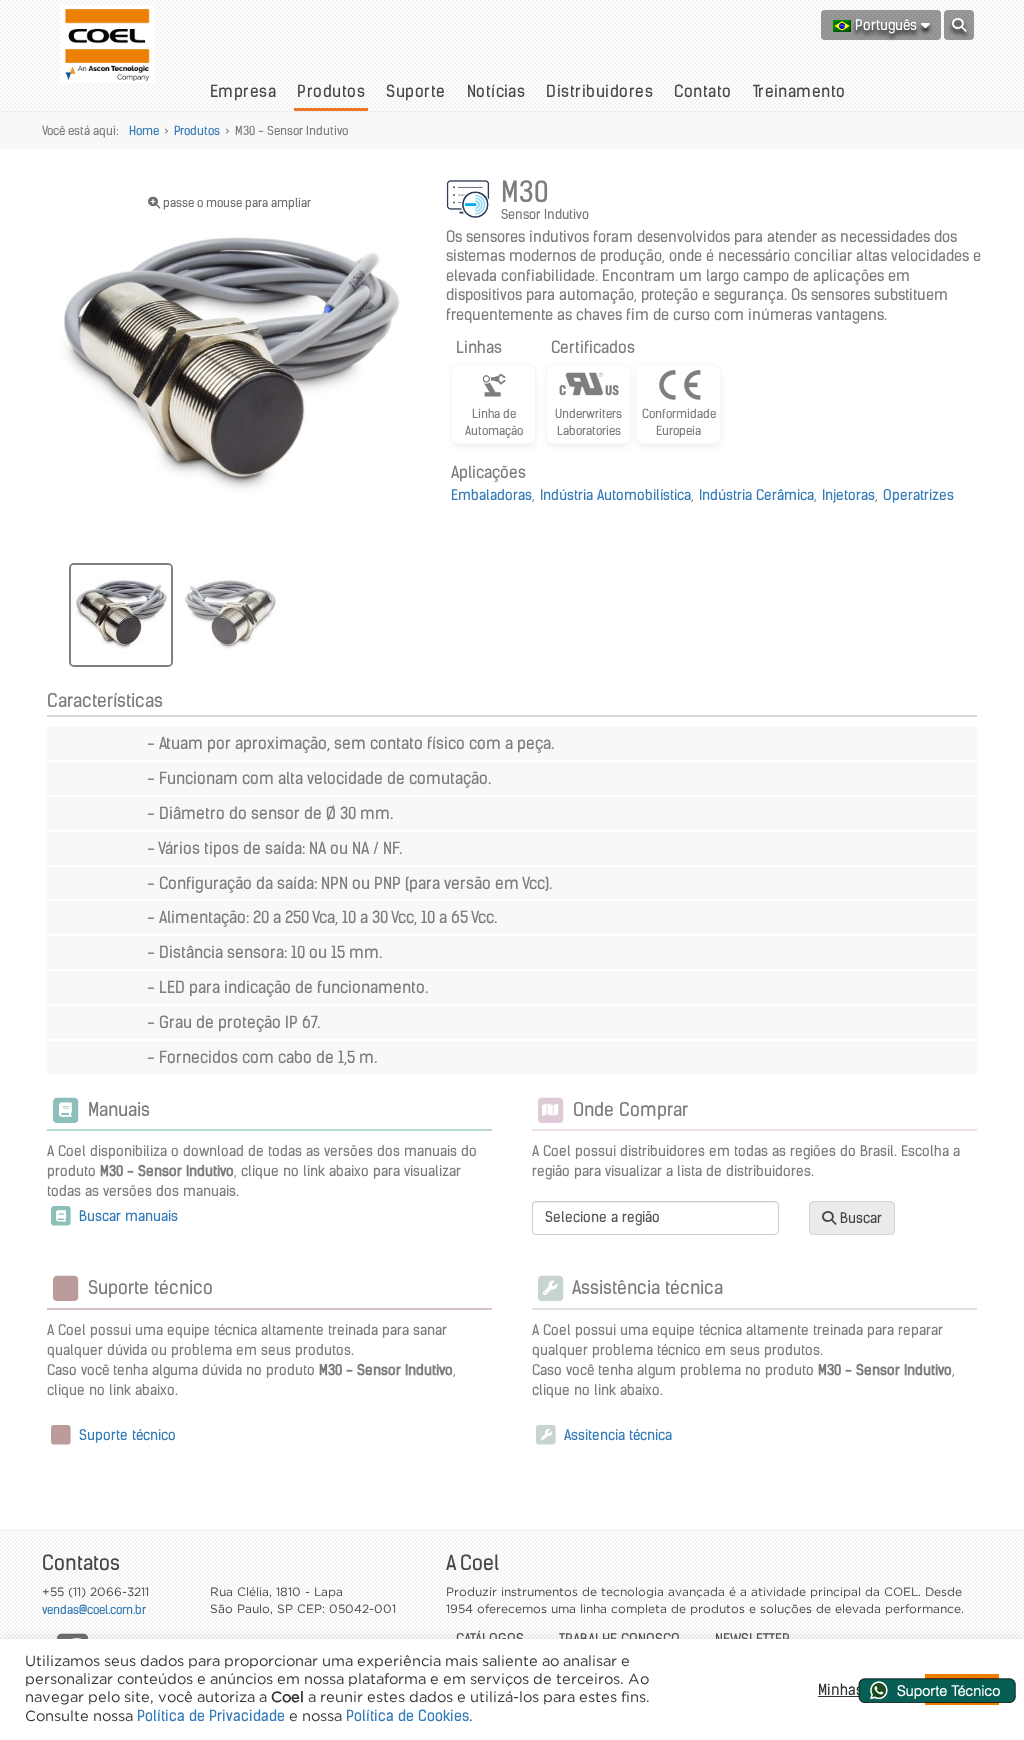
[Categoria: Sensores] (471, 202)
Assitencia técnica (616, 1435)
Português (886, 25)
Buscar (859, 1218)
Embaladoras (491, 495)
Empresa (243, 91)
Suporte (415, 91)
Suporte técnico (125, 1435)
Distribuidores (599, 91)
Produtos (331, 91)
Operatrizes (918, 495)
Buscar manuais (126, 1216)
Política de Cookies (407, 1716)
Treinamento (799, 91)
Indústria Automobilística (615, 495)
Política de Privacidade (211, 1716)
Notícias (496, 91)
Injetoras (848, 495)
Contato (702, 91)
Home (144, 130)
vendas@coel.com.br (94, 1609)
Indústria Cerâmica (756, 495)
